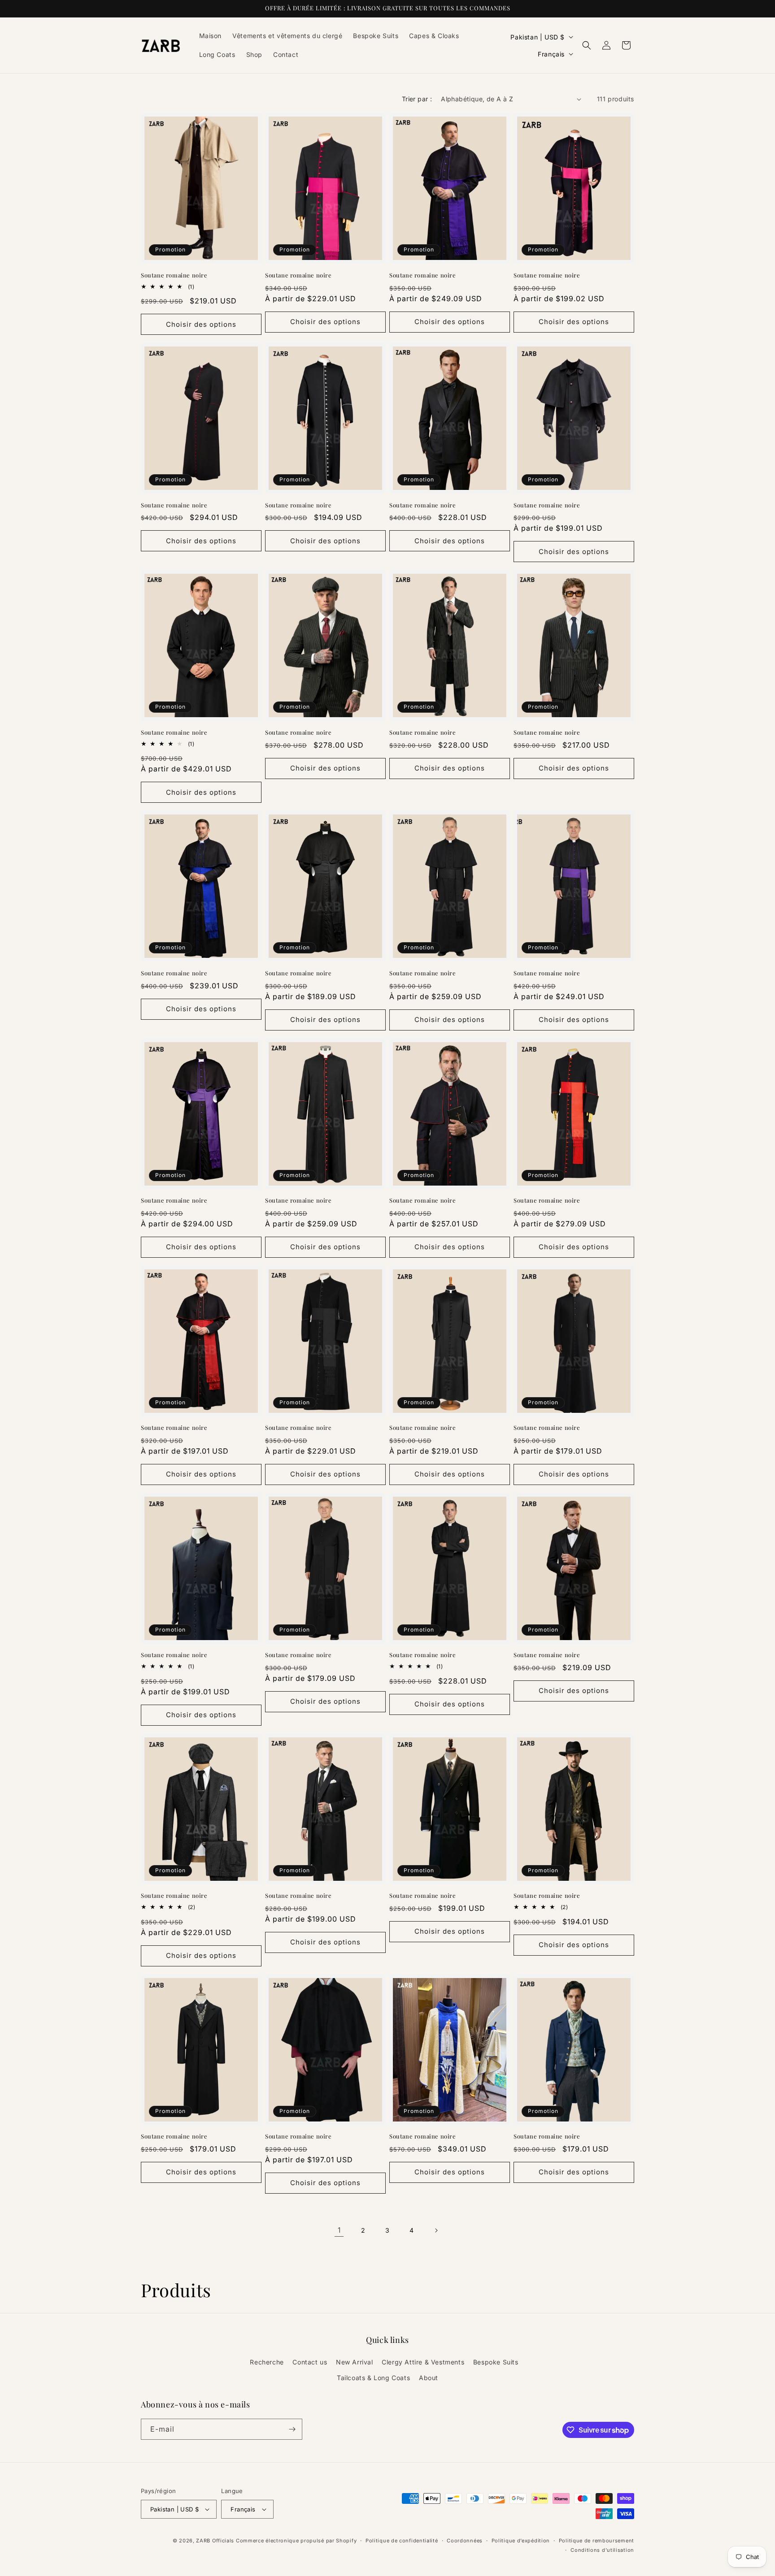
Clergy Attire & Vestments (423, 2362)
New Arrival (355, 2362)
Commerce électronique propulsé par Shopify (296, 2541)
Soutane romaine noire (174, 275)
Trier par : (417, 99)
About (429, 2378)
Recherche (267, 2362)
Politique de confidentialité (402, 2541)
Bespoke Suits (496, 2362)
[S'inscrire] (292, 2429)
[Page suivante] (436, 2230)
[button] (587, 45)
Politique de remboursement (596, 2541)
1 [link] (339, 2230)
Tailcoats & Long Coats (373, 2378)
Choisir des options (201, 324)
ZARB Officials (215, 2541)
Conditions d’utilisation (602, 2550)
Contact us (310, 2362)
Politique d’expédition (521, 2541)
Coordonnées (465, 2541)
